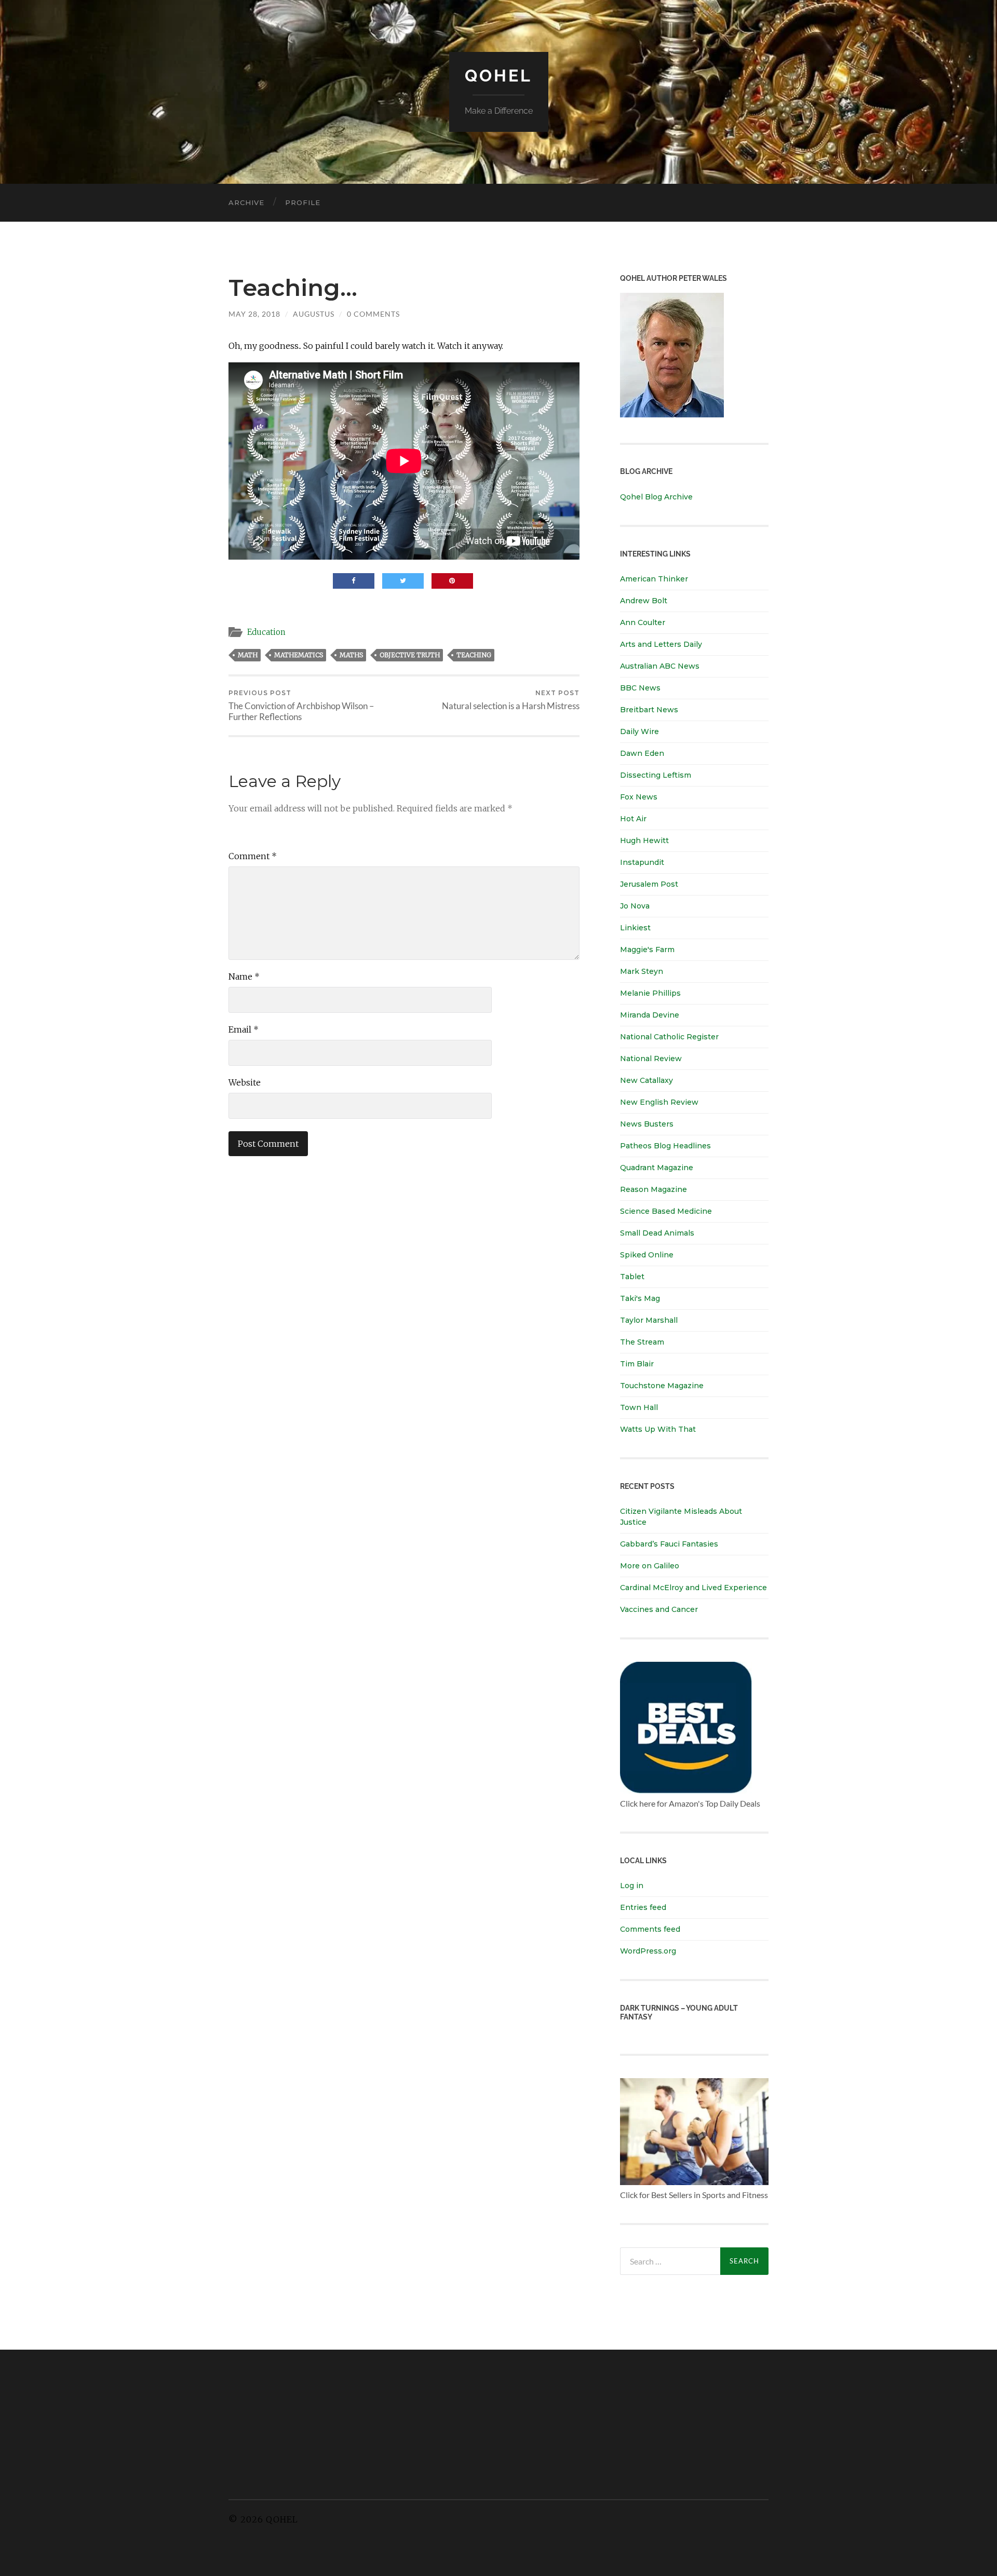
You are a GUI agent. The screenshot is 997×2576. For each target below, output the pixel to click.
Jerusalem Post (649, 884)
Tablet (632, 1277)
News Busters (647, 1124)
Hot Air (633, 819)
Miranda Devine (650, 1015)
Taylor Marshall (649, 1320)
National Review (651, 1059)
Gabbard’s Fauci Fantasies (669, 1544)
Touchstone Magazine (662, 1386)
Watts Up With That (658, 1429)
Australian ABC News (660, 666)
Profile (303, 202)
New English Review (659, 1102)
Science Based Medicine (666, 1211)
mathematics (299, 655)
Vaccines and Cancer (659, 1609)
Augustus (314, 314)
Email (244, 1029)
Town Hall (639, 1407)
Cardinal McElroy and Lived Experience (693, 1588)
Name (244, 977)
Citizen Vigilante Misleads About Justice (681, 1517)
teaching (474, 655)
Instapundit (642, 862)
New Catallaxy (646, 1080)
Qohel (498, 76)
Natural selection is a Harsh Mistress (511, 700)
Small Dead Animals (657, 1233)
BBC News (640, 688)
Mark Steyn (642, 971)
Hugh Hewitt (644, 840)
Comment (253, 856)
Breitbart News (649, 710)
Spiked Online (647, 1255)
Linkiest (635, 928)
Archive (246, 202)
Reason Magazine (654, 1189)
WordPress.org (648, 1951)
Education (266, 632)
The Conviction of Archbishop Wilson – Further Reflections (301, 706)
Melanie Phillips (650, 993)
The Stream (642, 1342)
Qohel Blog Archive (656, 497)
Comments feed (650, 1929)
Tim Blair (637, 1364)
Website (245, 1082)
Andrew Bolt (644, 601)
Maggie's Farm (647, 950)
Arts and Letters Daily (661, 644)
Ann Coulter (643, 622)
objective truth (410, 655)
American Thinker (654, 579)
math (248, 655)
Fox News (639, 797)
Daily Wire (639, 731)
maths (351, 655)
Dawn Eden (642, 753)
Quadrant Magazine (657, 1168)
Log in (632, 1886)
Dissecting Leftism (656, 775)
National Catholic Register (669, 1037)
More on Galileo (650, 1566)
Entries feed (643, 1907)
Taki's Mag (640, 1298)
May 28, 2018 (254, 314)
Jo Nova (635, 906)
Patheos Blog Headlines (665, 1146)
